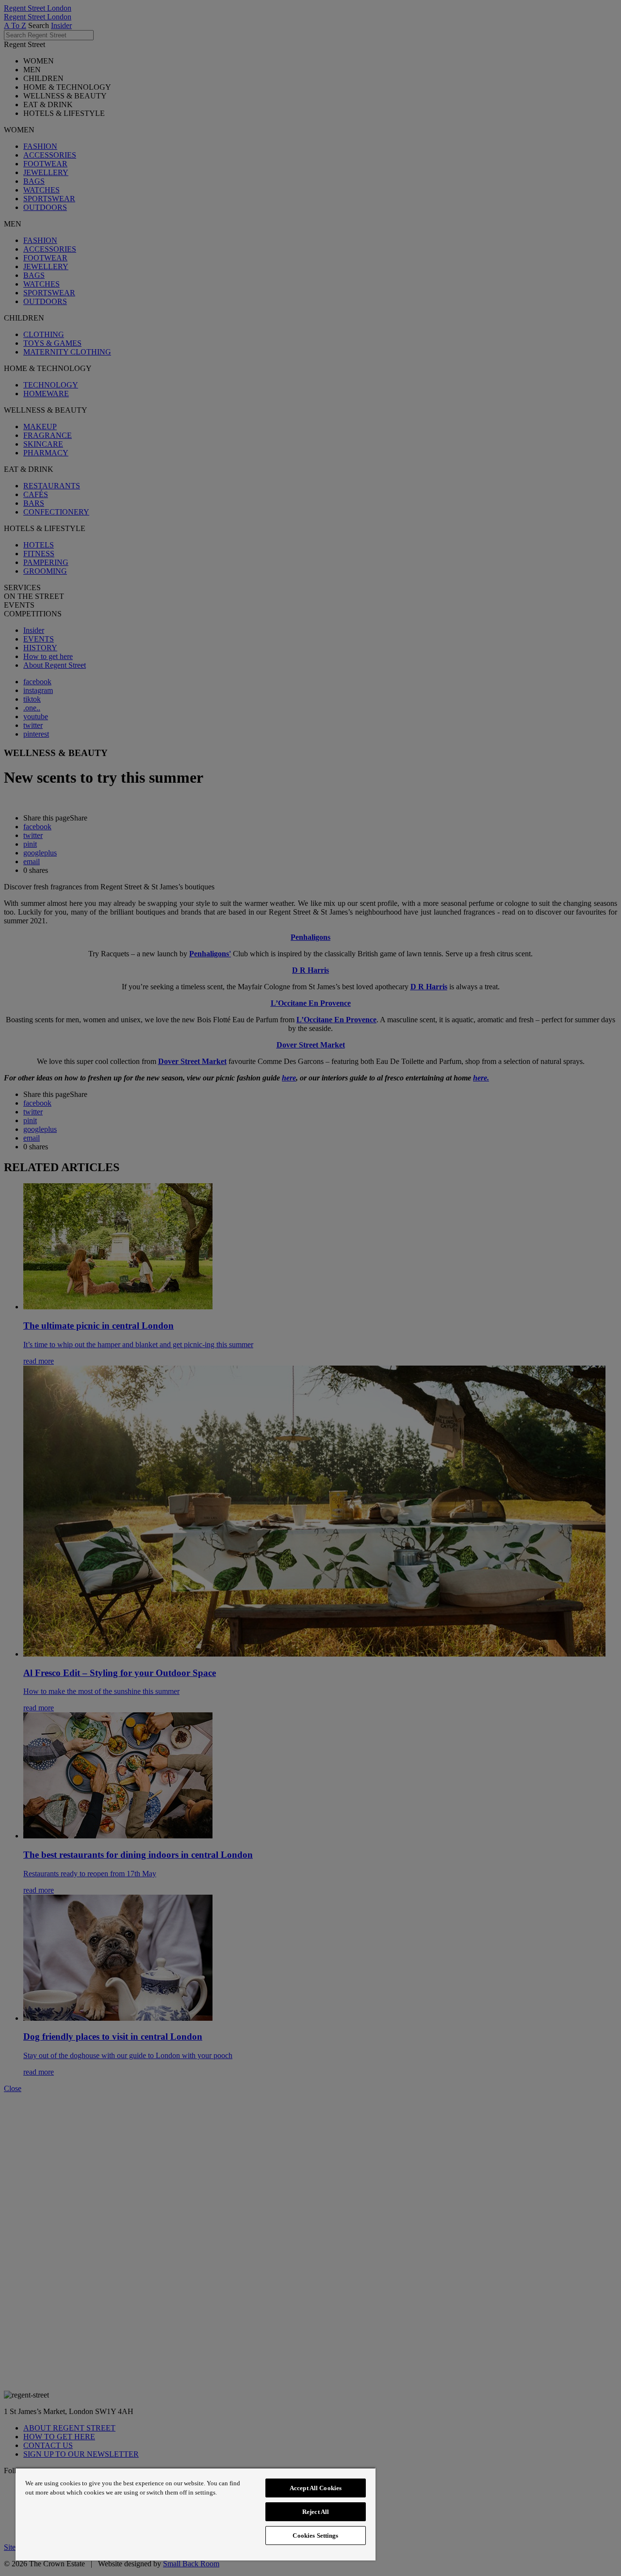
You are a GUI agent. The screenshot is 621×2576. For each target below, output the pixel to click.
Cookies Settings (315, 2536)
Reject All (316, 2512)
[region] (196, 2514)
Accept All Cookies (316, 2488)
